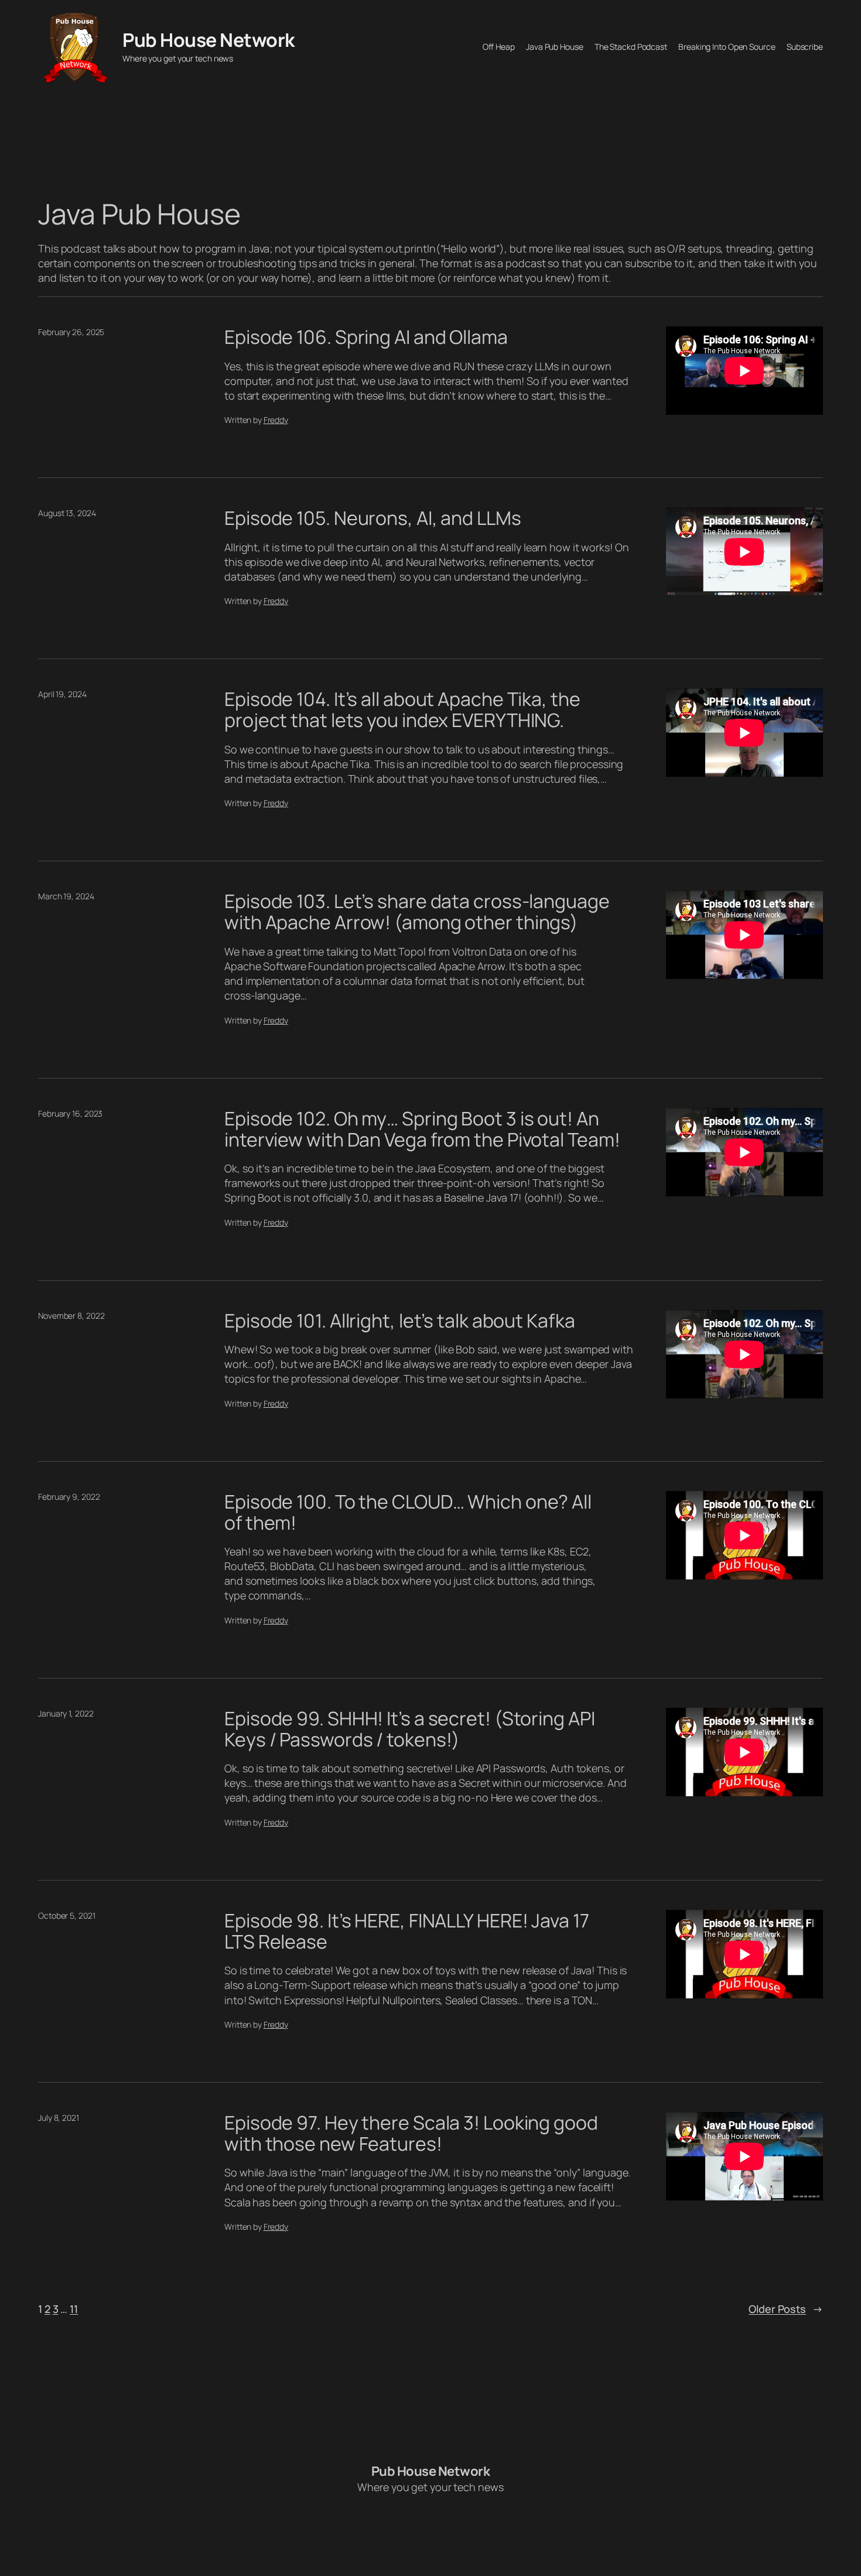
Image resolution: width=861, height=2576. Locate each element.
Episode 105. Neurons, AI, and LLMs (373, 518)
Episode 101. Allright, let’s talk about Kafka (400, 1321)
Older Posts (786, 2309)
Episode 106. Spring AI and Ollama (366, 337)
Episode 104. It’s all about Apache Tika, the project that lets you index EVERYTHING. (402, 709)
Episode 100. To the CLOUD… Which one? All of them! (408, 1512)
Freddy (276, 420)
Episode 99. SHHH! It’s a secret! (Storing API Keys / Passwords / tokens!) (410, 1729)
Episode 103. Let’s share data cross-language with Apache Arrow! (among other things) (417, 912)
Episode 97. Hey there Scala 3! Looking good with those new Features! (411, 2133)
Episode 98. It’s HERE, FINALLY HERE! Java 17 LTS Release (407, 1931)
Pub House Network (209, 40)
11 (74, 2309)
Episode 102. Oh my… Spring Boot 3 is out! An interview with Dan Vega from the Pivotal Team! (422, 1129)
